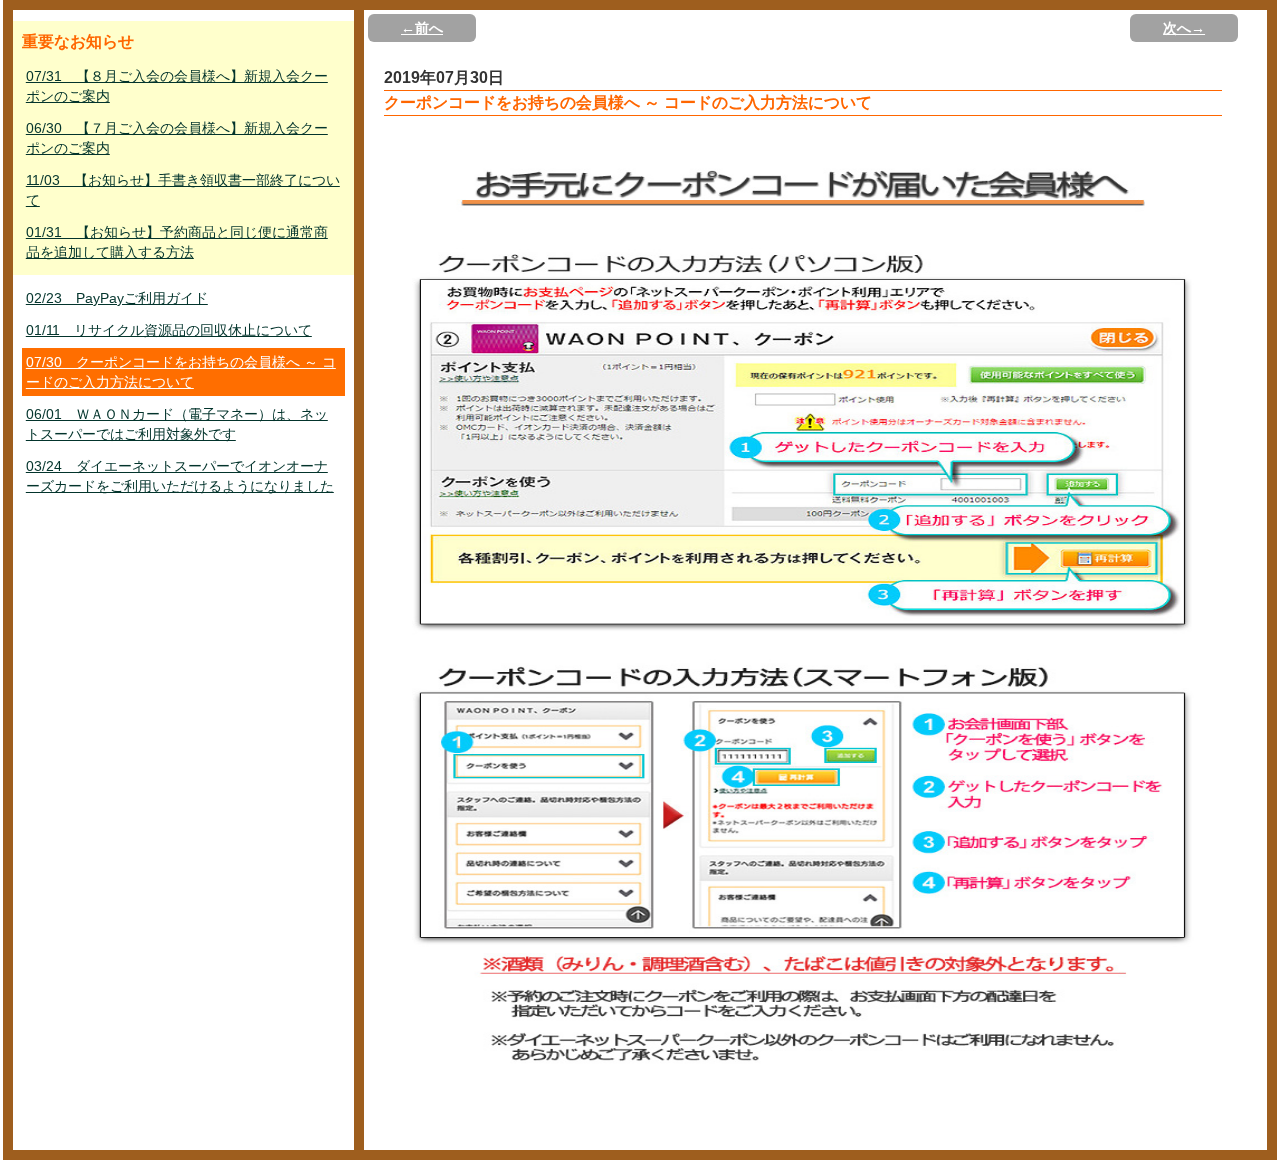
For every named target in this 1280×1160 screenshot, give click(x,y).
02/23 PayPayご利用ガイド (117, 298)
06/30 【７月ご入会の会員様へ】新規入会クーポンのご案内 (177, 138)
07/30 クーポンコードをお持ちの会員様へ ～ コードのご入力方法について (181, 372)
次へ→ (1184, 28)
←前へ (422, 28)
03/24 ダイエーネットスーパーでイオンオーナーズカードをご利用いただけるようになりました (180, 476)
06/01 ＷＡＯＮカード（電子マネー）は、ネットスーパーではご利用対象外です (177, 424)
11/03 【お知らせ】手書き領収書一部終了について (183, 190)
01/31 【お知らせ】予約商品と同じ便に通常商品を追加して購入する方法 (177, 242)
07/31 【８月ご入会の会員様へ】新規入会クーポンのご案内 (177, 86)
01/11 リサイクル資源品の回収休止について (169, 330)
